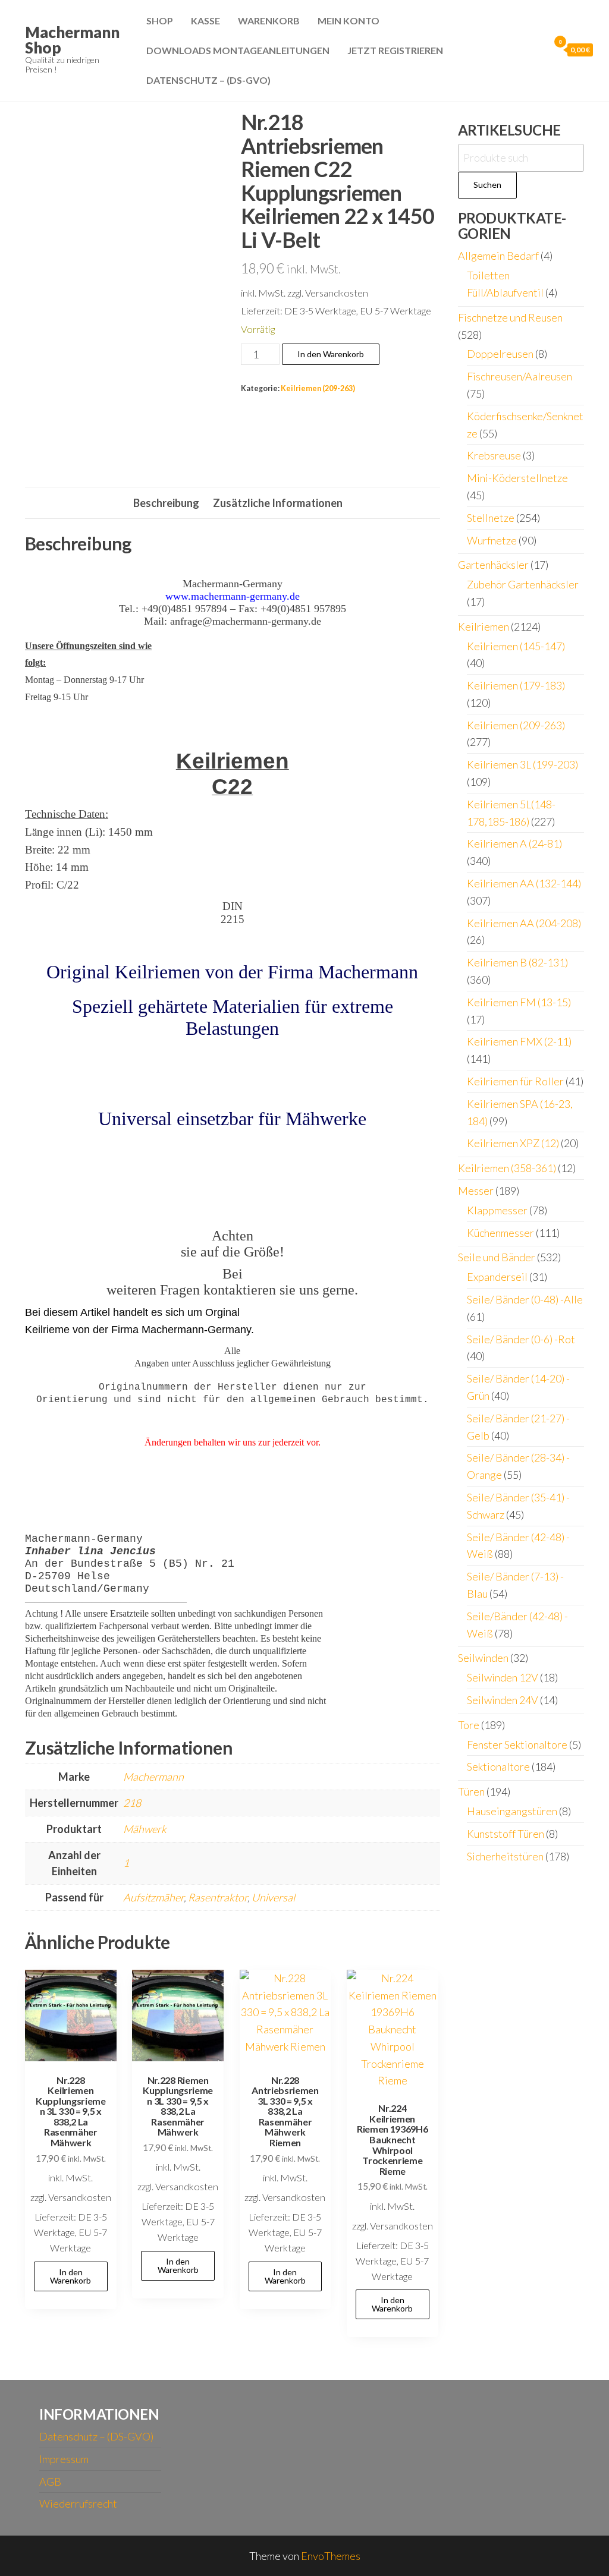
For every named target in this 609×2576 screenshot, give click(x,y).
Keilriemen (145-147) (516, 646)
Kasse (205, 21)
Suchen (487, 185)
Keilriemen (484, 626)
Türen (471, 1791)
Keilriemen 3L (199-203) (522, 764)
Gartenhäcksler (493, 565)
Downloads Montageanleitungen (238, 50)
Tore (469, 1725)
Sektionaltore (498, 1766)
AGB (50, 2481)
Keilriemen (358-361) (507, 1168)
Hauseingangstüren (512, 1811)
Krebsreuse (494, 455)
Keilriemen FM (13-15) (519, 1002)
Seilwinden (483, 1658)
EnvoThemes (331, 2556)
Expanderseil (497, 1277)
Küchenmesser (500, 1233)
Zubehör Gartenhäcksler (523, 584)
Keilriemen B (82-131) (517, 962)
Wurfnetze (492, 540)
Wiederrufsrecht (78, 2503)
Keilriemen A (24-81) (514, 843)
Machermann (153, 1777)
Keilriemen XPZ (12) (513, 1143)
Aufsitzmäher (153, 1897)
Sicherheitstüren (505, 1856)
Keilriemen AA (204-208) (524, 923)
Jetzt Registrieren (395, 50)
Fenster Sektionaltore (517, 1744)
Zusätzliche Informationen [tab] (278, 503)
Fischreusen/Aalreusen (519, 376)
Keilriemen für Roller (515, 1081)
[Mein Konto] (537, 49)
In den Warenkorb (331, 354)
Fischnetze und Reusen (510, 317)
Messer (476, 1191)
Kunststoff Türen (506, 1834)
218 (132, 1803)
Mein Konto (349, 21)
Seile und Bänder (497, 1257)
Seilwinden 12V (503, 1677)
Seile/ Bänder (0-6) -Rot (521, 1339)
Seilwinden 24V (503, 1700)
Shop (160, 21)
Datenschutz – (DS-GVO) (208, 80)
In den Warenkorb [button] (70, 2276)
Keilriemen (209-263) (318, 388)
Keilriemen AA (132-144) (524, 883)
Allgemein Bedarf (498, 256)
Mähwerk (145, 1829)
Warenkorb (269, 21)
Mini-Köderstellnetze (517, 478)
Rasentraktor (218, 1897)
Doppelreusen (500, 354)
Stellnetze (491, 518)
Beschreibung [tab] (166, 503)
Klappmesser (497, 1210)
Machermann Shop (72, 40)
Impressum (64, 2459)
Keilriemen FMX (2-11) (519, 1041)
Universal (273, 1897)
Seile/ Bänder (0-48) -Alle (525, 1299)
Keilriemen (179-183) (516, 685)
